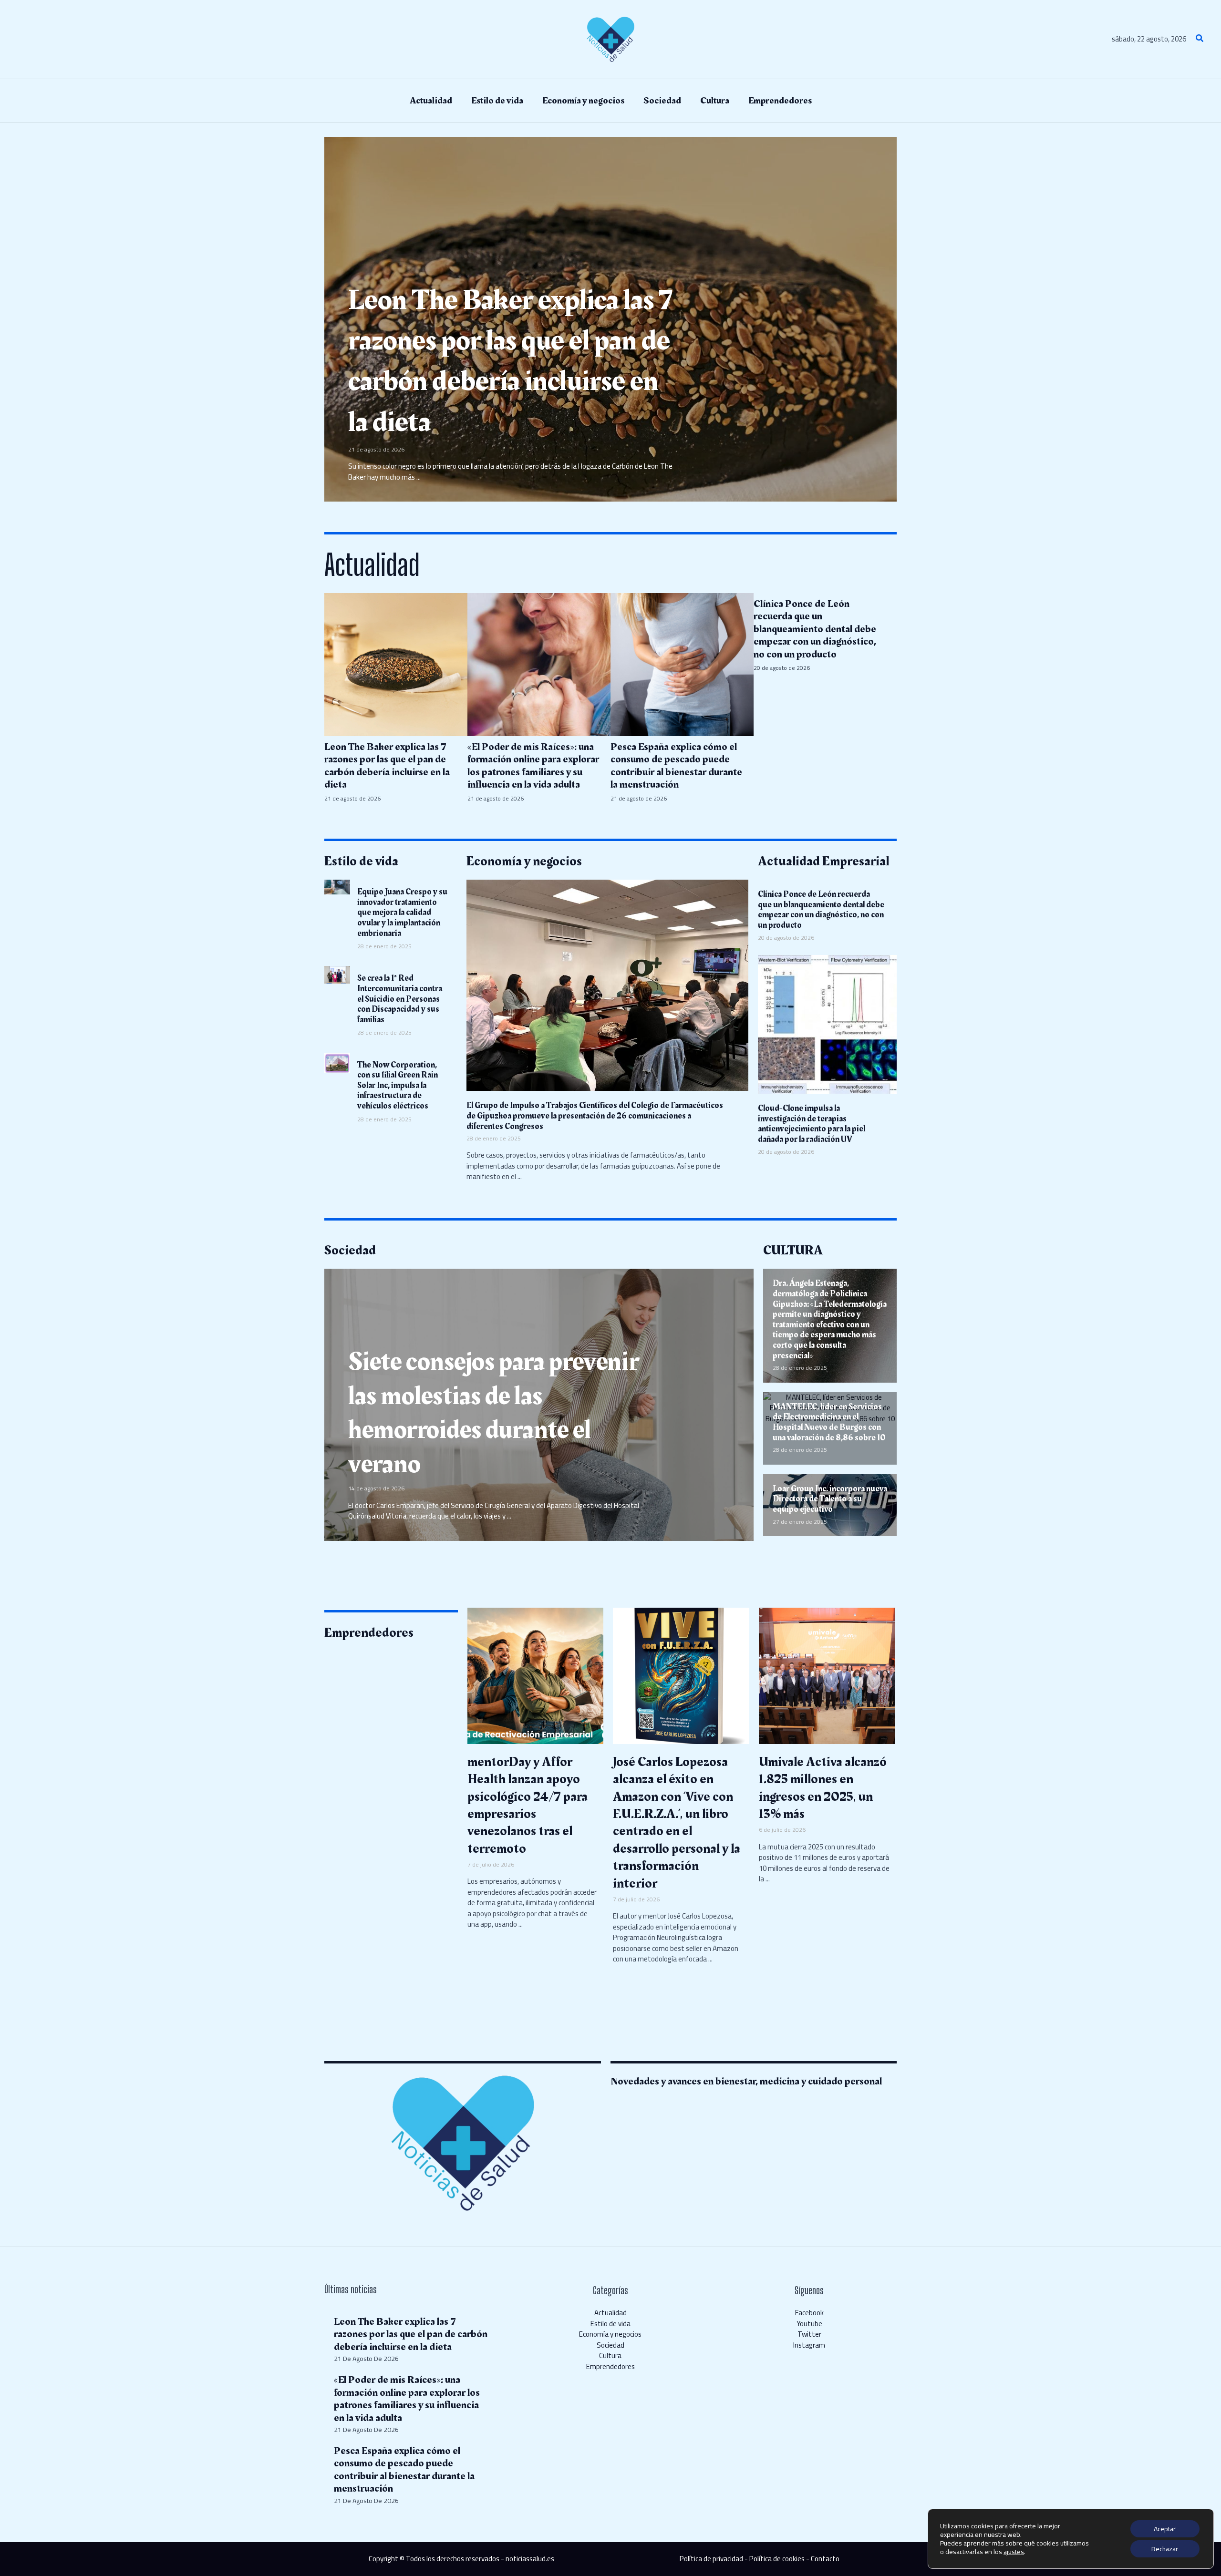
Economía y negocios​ (610, 2334)
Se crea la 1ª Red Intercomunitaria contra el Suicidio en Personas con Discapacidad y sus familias (400, 999)
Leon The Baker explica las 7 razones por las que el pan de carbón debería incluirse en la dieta (411, 2334)
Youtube (809, 2324)
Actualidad (610, 2313)
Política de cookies (777, 2559)
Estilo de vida (610, 2324)
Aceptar (1165, 2529)
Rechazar (1165, 2549)
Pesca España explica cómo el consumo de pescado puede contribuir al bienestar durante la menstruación (404, 2470)
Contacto (825, 2559)
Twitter (809, 2334)
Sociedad (610, 2345)
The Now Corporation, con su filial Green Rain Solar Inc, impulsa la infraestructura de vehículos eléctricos (398, 1085)
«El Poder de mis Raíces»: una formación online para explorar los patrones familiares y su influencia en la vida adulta (407, 2399)
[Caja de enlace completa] (610, 319)
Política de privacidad (711, 2559)
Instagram (809, 2345)
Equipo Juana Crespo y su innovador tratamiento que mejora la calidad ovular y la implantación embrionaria (402, 912)
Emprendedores (610, 2366)
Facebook (809, 2313)
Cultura (610, 2355)
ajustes (1014, 2552)
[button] (1200, 39)
